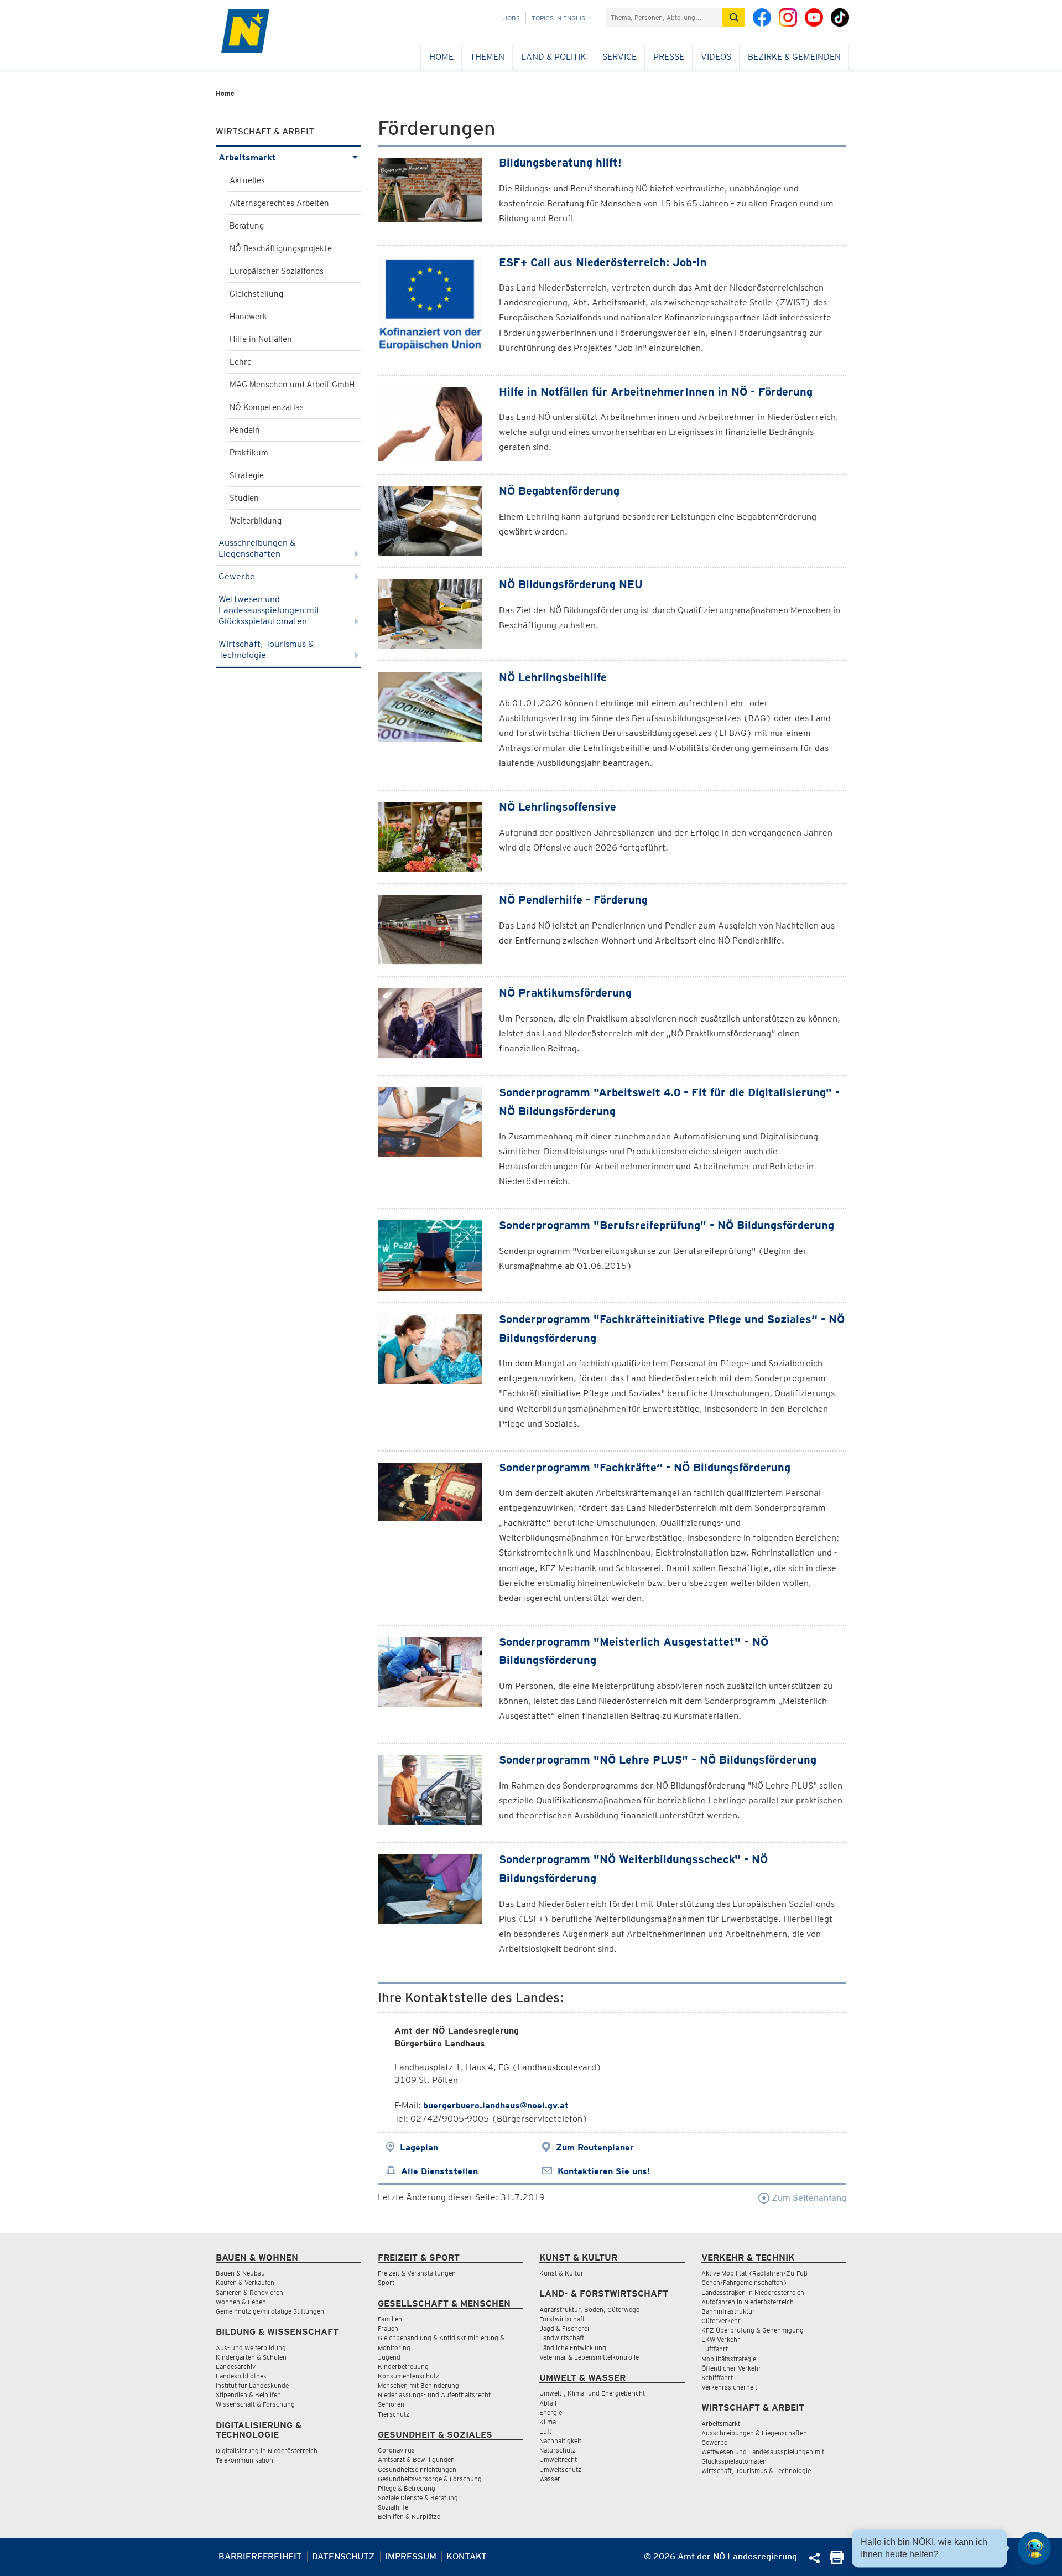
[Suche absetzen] (733, 17)
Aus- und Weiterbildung (251, 2348)
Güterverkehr (721, 2321)
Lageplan (419, 2147)
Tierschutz (394, 2414)
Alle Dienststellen (439, 2171)
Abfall (548, 2403)
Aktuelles (247, 180)
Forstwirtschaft (562, 2319)
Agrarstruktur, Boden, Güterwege (589, 2310)
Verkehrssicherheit (729, 2387)
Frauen (388, 2328)
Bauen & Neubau (240, 2273)
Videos (716, 57)
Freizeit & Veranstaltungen (417, 2273)
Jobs (512, 18)
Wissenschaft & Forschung (255, 2404)
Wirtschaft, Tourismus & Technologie (266, 649)
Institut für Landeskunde (252, 2385)
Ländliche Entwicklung (573, 2348)
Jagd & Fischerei (564, 2328)
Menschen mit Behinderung (418, 2385)
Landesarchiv (236, 2367)
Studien (244, 498)
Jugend (389, 2357)
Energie (551, 2412)
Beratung (247, 226)
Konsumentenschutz (408, 2376)
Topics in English (561, 18)
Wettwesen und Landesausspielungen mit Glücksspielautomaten (269, 610)
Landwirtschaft (562, 2338)
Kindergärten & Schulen (251, 2357)
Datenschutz (343, 2556)
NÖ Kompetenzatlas (267, 407)
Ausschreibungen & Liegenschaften (257, 548)
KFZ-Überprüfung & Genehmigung (753, 2330)
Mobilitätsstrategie (729, 2359)
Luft (545, 2431)
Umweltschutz (560, 2469)
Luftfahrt (715, 2349)
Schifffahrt (717, 2378)
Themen (487, 57)
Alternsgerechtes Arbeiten (279, 203)
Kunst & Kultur (561, 2273)
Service (619, 57)
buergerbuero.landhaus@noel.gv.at (496, 2105)
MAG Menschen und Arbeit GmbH (292, 385)
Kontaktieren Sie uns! (604, 2171)
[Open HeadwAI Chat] (1034, 2548)
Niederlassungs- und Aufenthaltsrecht (434, 2395)
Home (441, 57)
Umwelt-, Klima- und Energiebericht (592, 2393)
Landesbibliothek (241, 2376)
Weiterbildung (256, 521)
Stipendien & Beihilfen (248, 2395)
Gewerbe (237, 576)
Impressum (411, 2556)
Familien (390, 2319)
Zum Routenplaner (595, 2147)
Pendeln (245, 430)
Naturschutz (558, 2450)
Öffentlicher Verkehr (731, 2368)
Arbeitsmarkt (247, 157)
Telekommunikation (244, 2460)
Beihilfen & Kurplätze (409, 2517)
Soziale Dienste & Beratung (418, 2498)
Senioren (391, 2404)
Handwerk (248, 317)
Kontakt (467, 2556)
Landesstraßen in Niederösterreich (753, 2292)
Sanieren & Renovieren (249, 2292)
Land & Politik (553, 57)
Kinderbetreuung (403, 2367)
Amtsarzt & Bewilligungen (416, 2460)
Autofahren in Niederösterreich (748, 2302)
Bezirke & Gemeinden (794, 57)
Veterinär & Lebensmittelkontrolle (589, 2357)
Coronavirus (396, 2450)
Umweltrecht (558, 2460)
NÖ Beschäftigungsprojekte (281, 248)
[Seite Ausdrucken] (837, 2561)
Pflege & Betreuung (407, 2488)
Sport (386, 2282)
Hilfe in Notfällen (261, 339)
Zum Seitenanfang (808, 2198)
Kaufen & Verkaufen (245, 2282)
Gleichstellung (256, 294)
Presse (669, 57)
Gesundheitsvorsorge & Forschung (430, 2479)
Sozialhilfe (393, 2507)
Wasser (550, 2479)
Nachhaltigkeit (560, 2441)
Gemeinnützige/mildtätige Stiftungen (270, 2311)
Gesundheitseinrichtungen (417, 2469)
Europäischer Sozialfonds (277, 271)
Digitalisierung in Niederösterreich (267, 2451)
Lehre (241, 362)
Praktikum (249, 453)
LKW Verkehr (721, 2339)
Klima (548, 2422)
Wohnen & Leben (241, 2302)
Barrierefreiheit (260, 2556)
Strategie (247, 475)
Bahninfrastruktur (728, 2311)
